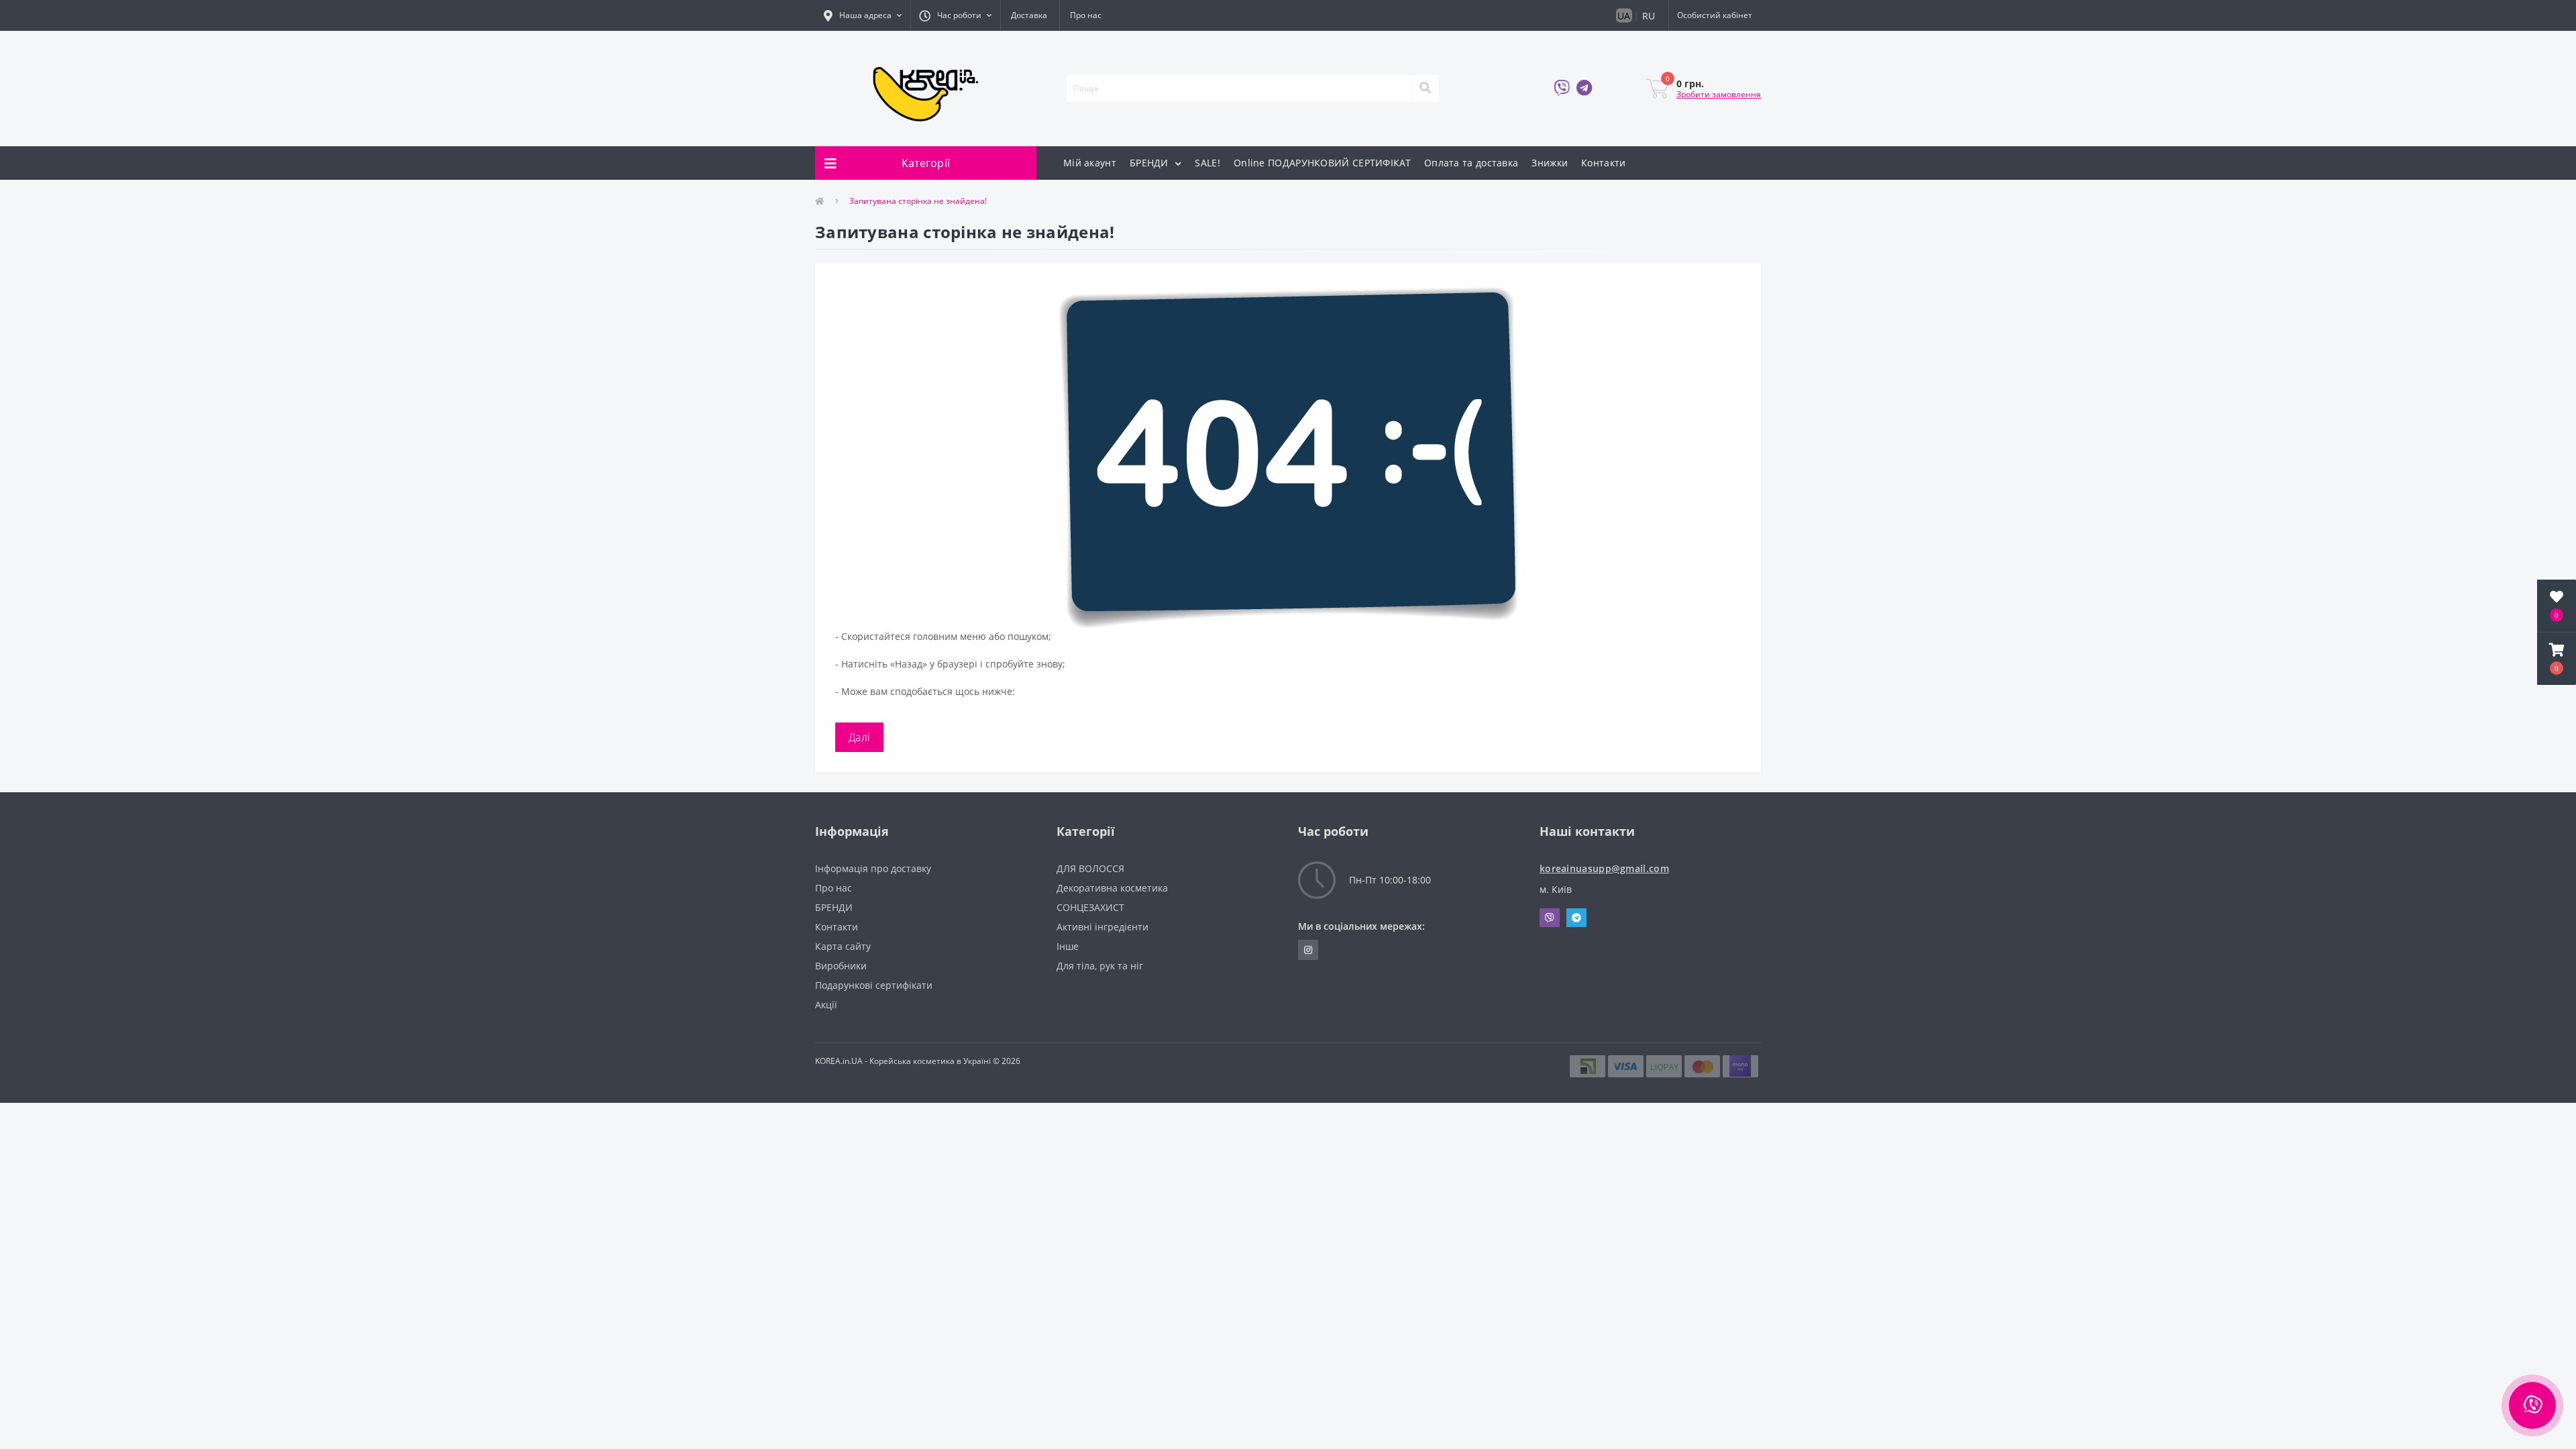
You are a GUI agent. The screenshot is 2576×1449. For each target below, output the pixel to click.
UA (1624, 16)
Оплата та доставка (1471, 163)
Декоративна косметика (1112, 888)
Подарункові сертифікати (874, 985)
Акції (826, 1005)
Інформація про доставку (873, 868)
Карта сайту (843, 946)
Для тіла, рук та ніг (1100, 966)
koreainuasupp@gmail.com (1604, 868)
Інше (1068, 946)
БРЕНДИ (1150, 163)
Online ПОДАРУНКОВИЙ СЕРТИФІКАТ (1322, 163)
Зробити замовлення (1719, 94)
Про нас (1086, 15)
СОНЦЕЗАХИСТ (1090, 907)
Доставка (1029, 15)
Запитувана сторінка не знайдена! (918, 201)
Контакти (1603, 163)
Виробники (841, 966)
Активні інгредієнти (1103, 927)
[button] (863, 15)
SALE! (1207, 163)
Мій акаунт (1090, 163)
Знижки (1550, 163)
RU (1649, 16)
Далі (859, 737)
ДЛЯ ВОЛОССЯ (1090, 868)
